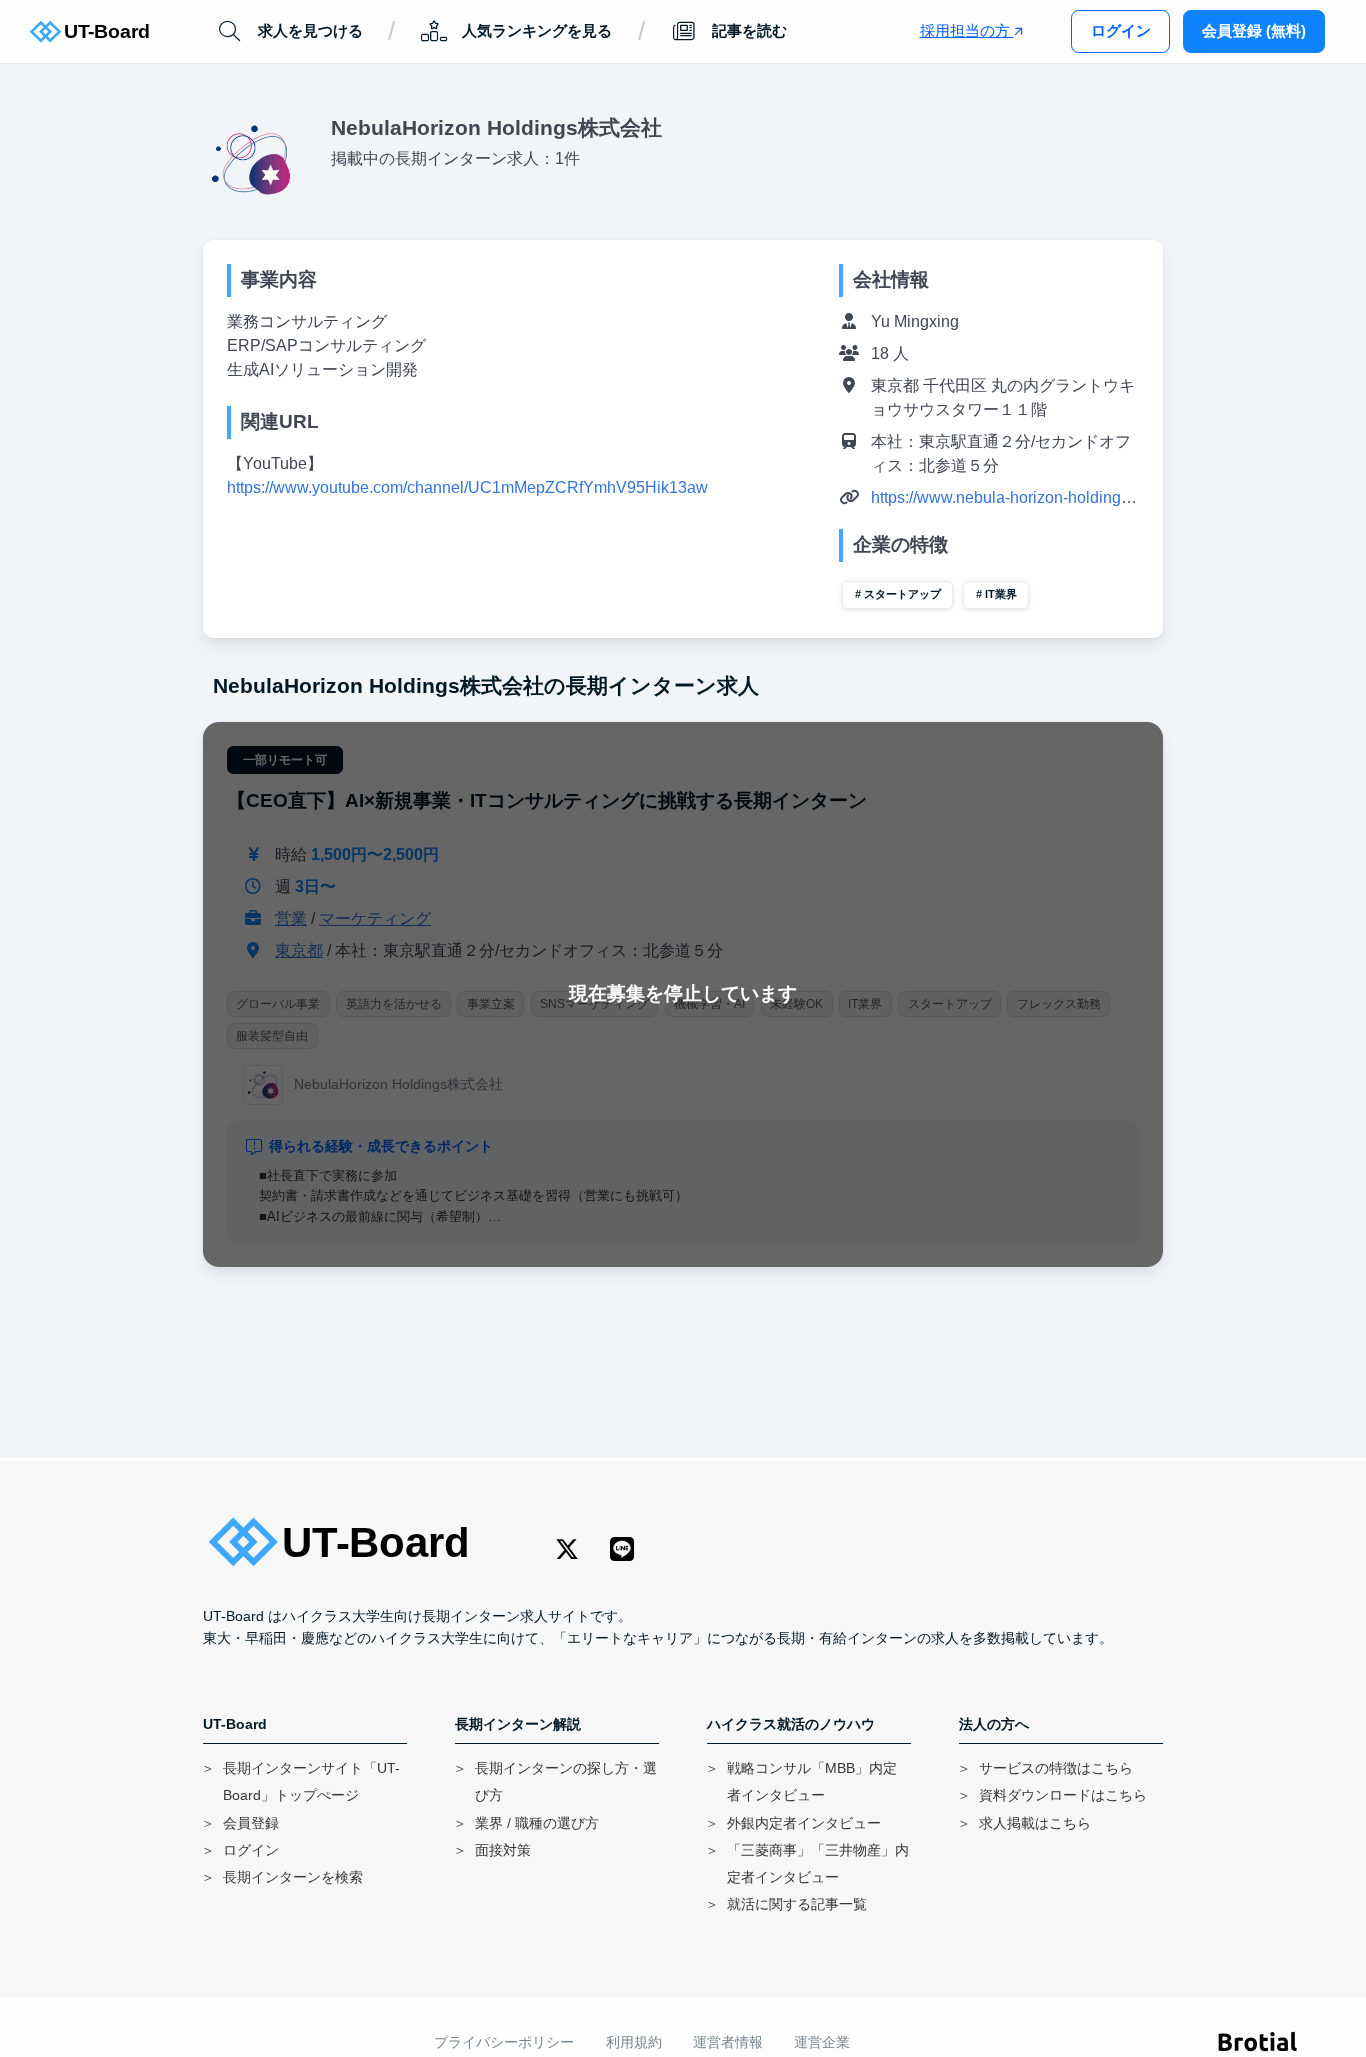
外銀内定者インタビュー (804, 1823)
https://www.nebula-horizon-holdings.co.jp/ (1021, 497)
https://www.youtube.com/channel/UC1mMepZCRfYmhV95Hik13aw (467, 487)
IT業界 (1001, 594)
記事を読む (749, 30)
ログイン (1121, 30)
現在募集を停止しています (683, 993)
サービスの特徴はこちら (1056, 1768)
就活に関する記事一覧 (797, 1904)
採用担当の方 (967, 30)
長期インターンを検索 (293, 1877)
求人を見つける (310, 30)
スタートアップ (902, 594)
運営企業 (822, 2042)
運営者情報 (728, 2042)
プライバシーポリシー (504, 2042)
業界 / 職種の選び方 (537, 1823)
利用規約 (634, 2042)
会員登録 (251, 1823)
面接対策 (503, 1850)
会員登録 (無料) (1254, 30)
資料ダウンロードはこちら (1063, 1795)
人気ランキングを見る (537, 30)
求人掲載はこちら (1035, 1823)
